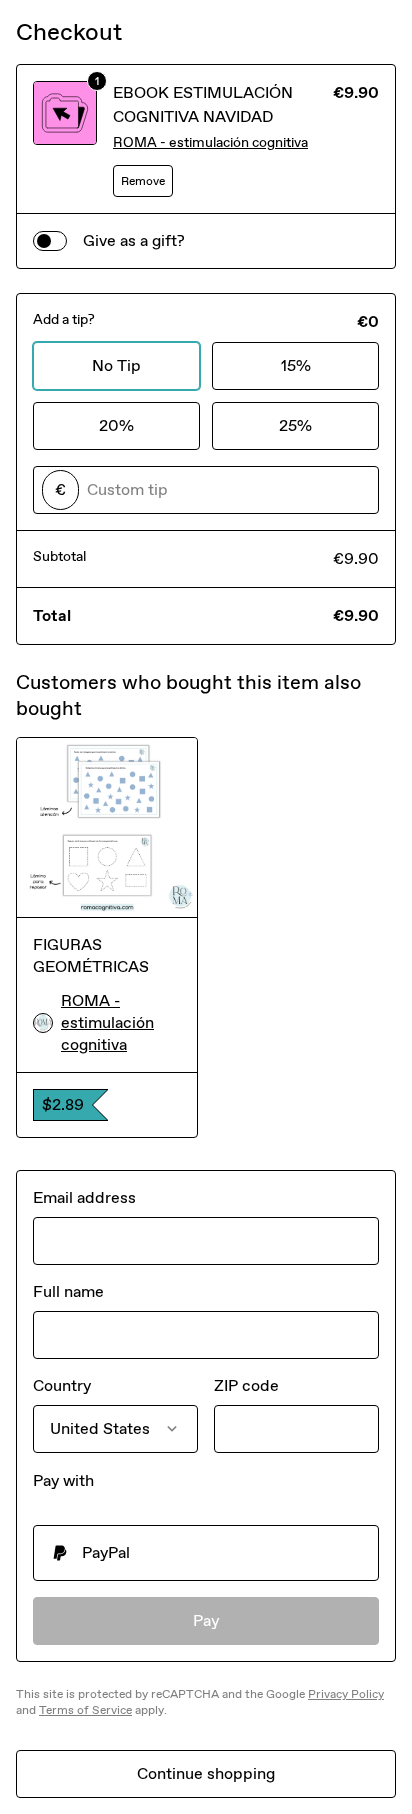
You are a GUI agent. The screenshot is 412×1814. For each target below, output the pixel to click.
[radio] (206, 1553)
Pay (206, 1620)
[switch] (50, 241)
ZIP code (246, 1385)
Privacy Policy (346, 1694)
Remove (143, 181)
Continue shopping (206, 1773)
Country (62, 1385)
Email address (84, 1197)
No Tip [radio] (116, 365)
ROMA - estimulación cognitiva (210, 142)
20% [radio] (116, 425)
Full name (68, 1291)
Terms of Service (85, 1710)
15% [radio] (296, 365)
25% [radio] (295, 425)
